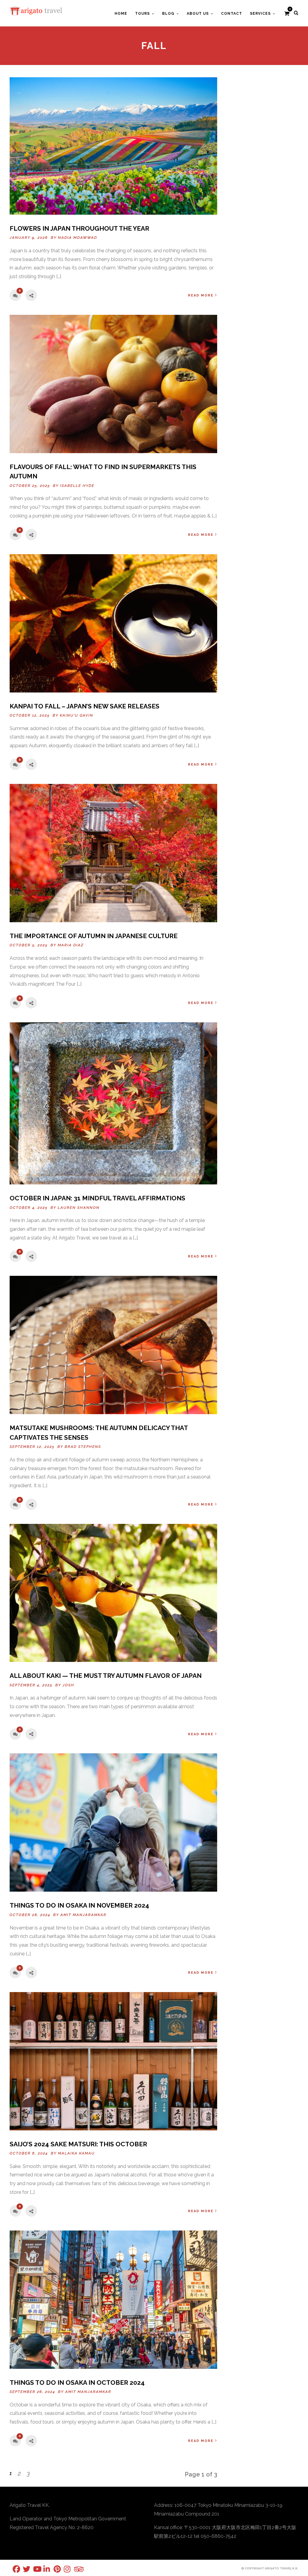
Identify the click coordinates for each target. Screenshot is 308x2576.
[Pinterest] (54, 2569)
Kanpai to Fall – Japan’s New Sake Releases (85, 706)
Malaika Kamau (76, 2153)
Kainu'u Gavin (77, 715)
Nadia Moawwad (78, 238)
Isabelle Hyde (77, 486)
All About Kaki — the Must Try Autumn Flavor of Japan (106, 1676)
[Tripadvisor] (74, 2569)
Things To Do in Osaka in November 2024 (79, 1905)
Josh (68, 1685)
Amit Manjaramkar (83, 1915)
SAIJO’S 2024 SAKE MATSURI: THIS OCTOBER (78, 2144)
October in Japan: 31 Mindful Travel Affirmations (97, 1198)
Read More (201, 295)
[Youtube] (33, 2569)
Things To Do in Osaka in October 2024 (77, 2383)
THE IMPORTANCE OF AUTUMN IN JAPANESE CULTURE (94, 936)
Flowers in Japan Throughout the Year (79, 228)
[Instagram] (64, 2569)
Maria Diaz (71, 945)
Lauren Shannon (79, 1208)
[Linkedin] (43, 2569)
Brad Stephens (83, 1447)
